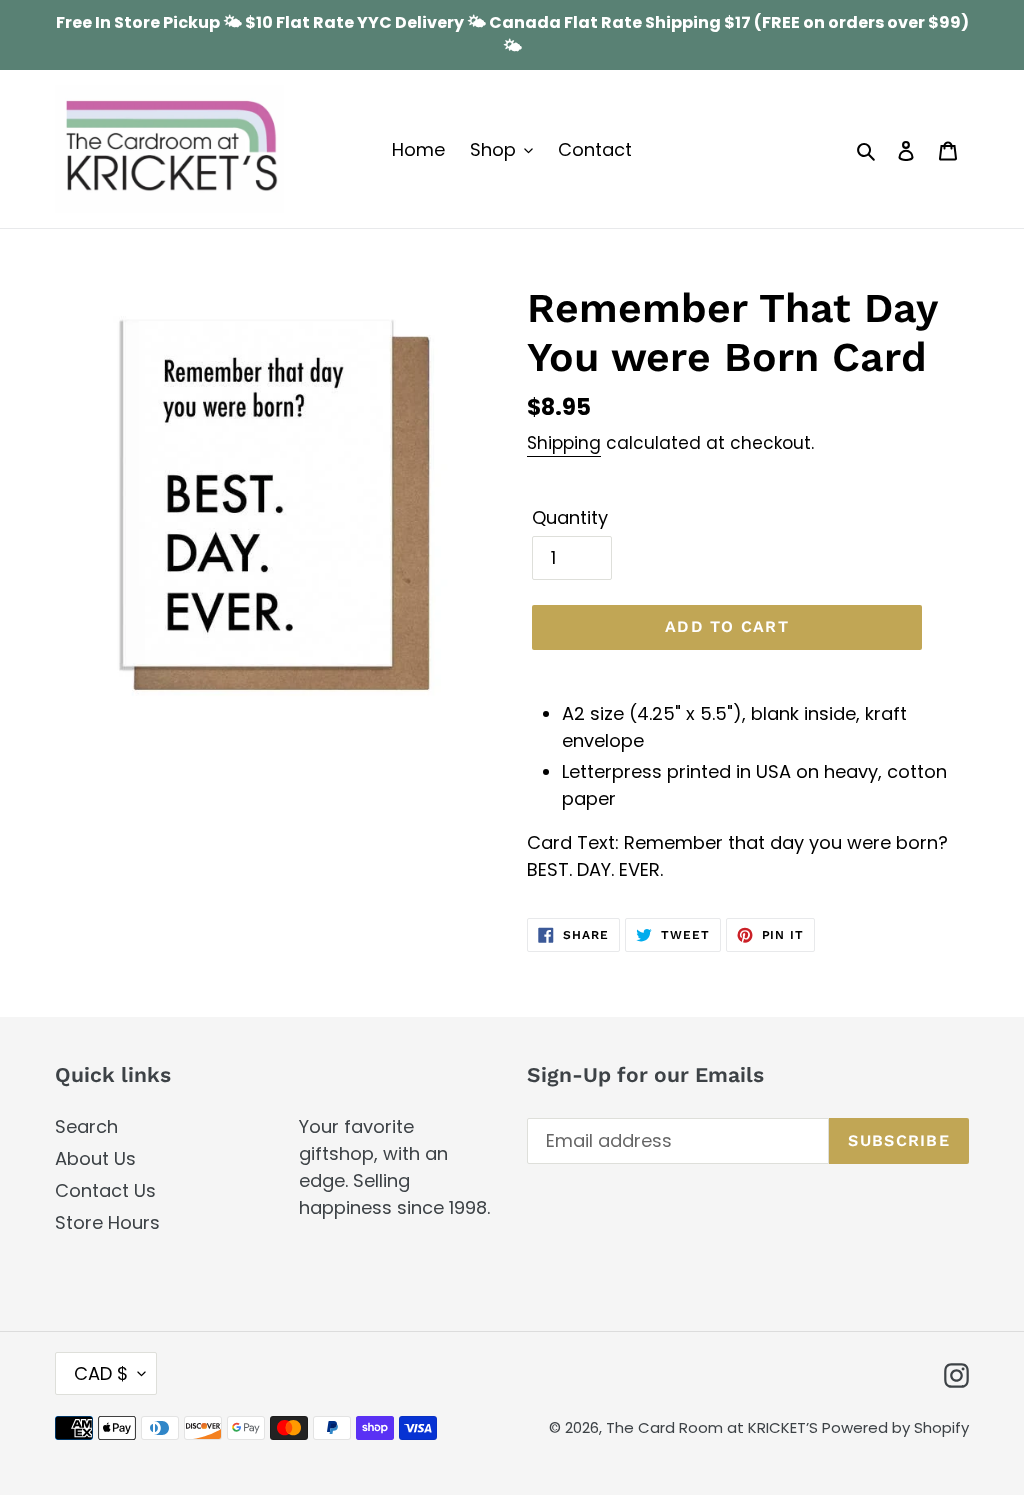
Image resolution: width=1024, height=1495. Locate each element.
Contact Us (105, 1190)
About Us (95, 1158)
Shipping (564, 443)
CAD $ (101, 1373)
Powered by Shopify (895, 1427)
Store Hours (107, 1222)
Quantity (570, 517)
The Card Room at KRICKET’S (714, 1427)
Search (86, 1126)
